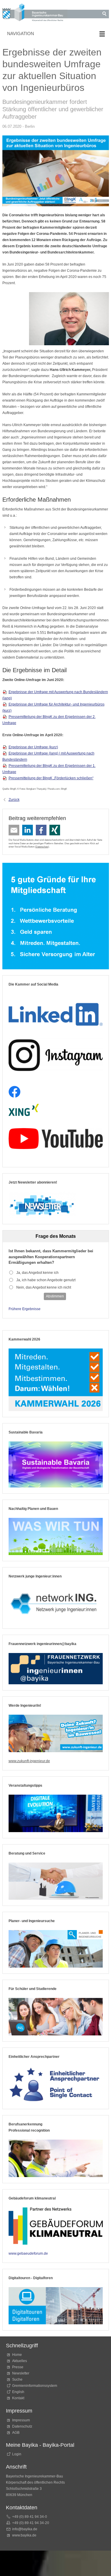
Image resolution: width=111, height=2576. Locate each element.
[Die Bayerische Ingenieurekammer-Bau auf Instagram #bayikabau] (56, 1055)
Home (17, 2355)
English (18, 2392)
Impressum (21, 2420)
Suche (18, 2379)
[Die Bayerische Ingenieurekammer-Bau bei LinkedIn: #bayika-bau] (56, 1012)
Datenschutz (42, 847)
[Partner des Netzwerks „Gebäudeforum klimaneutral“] (56, 2226)
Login (17, 2454)
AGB (16, 2433)
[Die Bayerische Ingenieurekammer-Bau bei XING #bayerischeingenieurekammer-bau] (24, 1110)
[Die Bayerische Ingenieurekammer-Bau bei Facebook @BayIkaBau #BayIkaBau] (15, 1092)
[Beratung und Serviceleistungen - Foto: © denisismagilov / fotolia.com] (56, 1881)
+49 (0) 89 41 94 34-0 (30, 2517)
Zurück (14, 800)
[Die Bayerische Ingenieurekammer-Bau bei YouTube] (56, 1139)
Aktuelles (20, 2361)
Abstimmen (55, 1296)
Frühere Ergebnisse (25, 1309)
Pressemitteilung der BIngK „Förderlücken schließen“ (51, 778)
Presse (18, 2367)
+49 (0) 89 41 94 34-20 (31, 2523)
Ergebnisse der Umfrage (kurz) (33, 747)
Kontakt (18, 2398)
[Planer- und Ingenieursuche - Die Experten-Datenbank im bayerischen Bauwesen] (56, 1949)
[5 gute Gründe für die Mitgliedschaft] (56, 916)
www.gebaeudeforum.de (28, 2253)
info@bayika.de (25, 2529)
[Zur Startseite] (35, 13)
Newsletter (21, 2373)
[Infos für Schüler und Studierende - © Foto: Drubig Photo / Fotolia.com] (56, 2017)
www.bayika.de (24, 2535)
